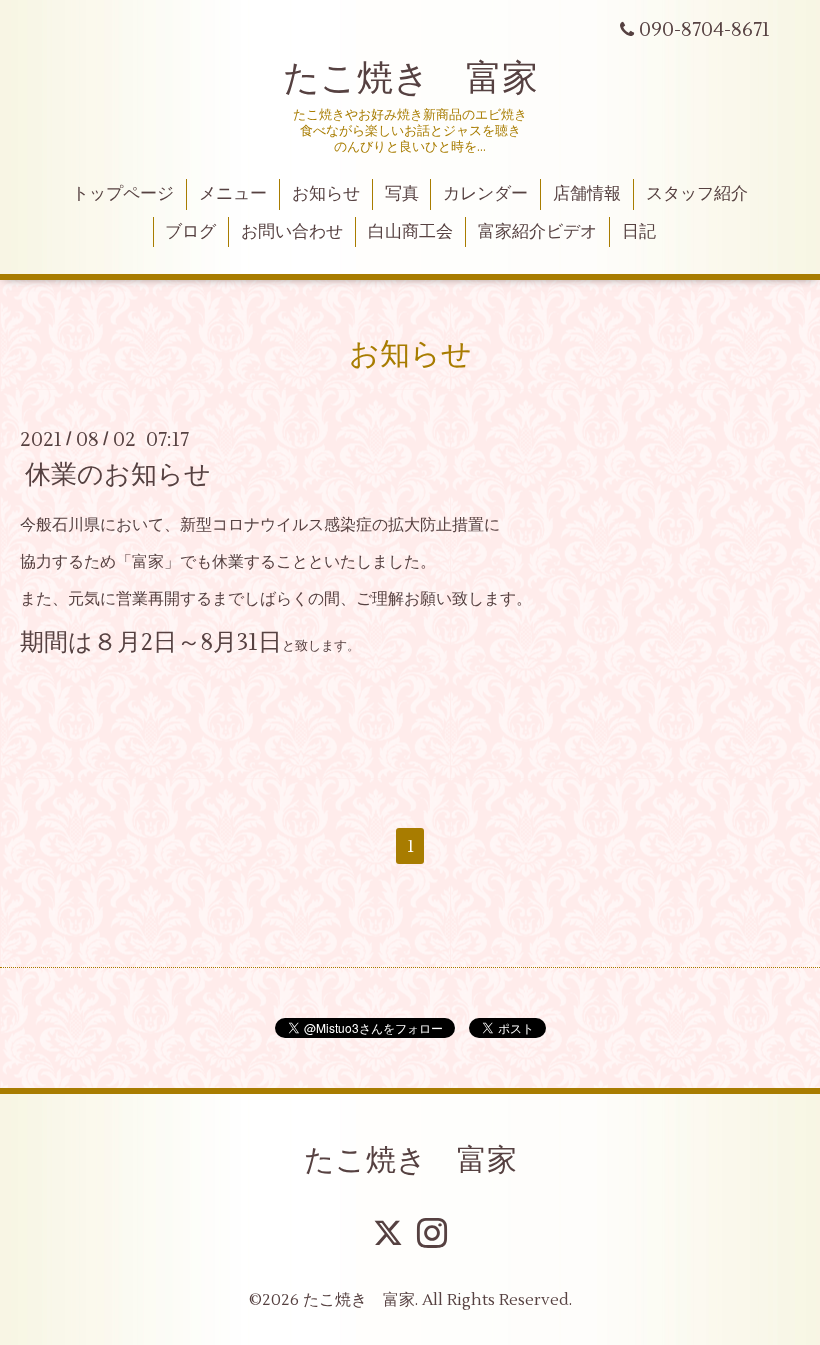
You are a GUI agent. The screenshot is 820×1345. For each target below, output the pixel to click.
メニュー (233, 194)
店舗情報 (587, 194)
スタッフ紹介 (697, 194)
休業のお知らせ (118, 475)
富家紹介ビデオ (537, 232)
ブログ (190, 232)
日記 (639, 232)
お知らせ (326, 194)
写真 (402, 194)
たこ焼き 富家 (410, 79)
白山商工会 (410, 232)
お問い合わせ (292, 232)
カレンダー (485, 194)
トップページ (123, 194)
